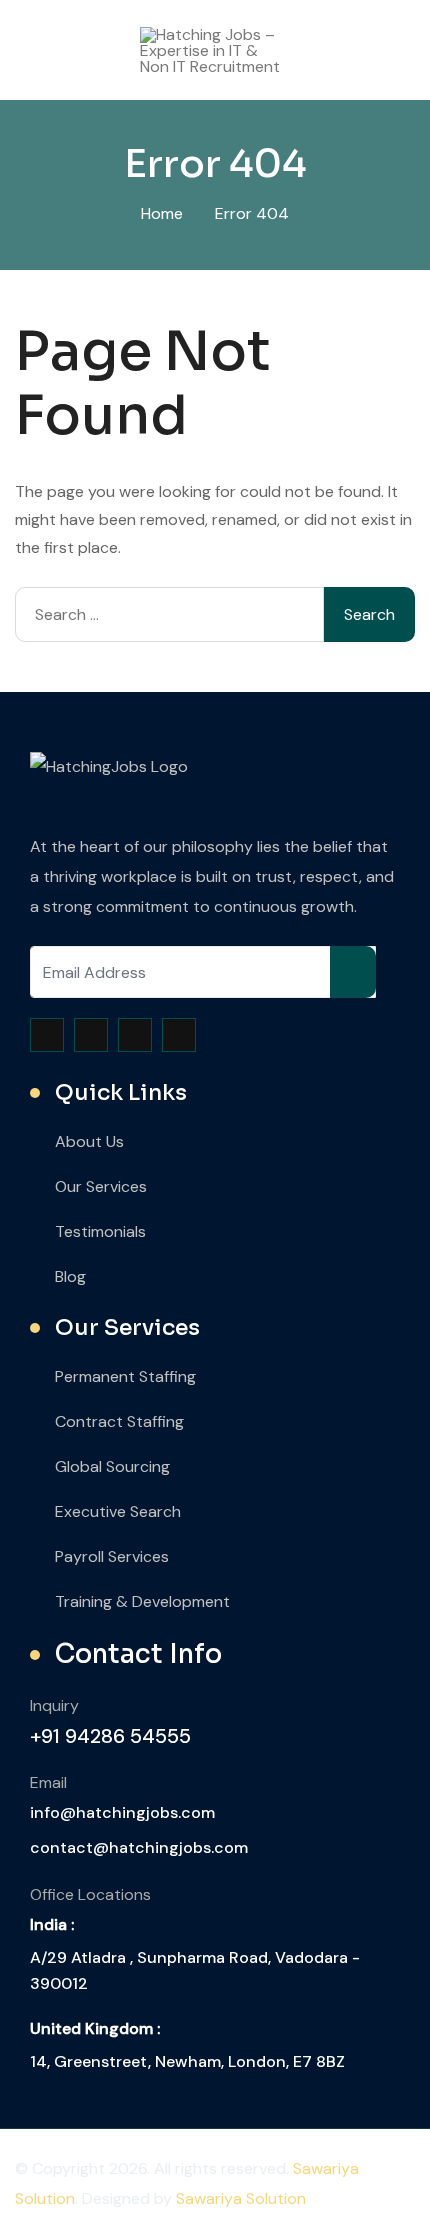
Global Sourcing (112, 1466)
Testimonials (100, 1231)
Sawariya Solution (241, 2198)
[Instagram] (135, 1035)
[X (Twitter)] (91, 1035)
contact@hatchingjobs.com (139, 1847)
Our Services (101, 1186)
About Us (89, 1141)
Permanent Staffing (125, 1376)
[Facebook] (47, 1035)
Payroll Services (112, 1556)
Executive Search (118, 1511)
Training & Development (142, 1601)
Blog (70, 1276)
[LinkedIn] (179, 1035)
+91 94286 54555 (110, 1736)
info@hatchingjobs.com (122, 1812)
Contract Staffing (119, 1421)
